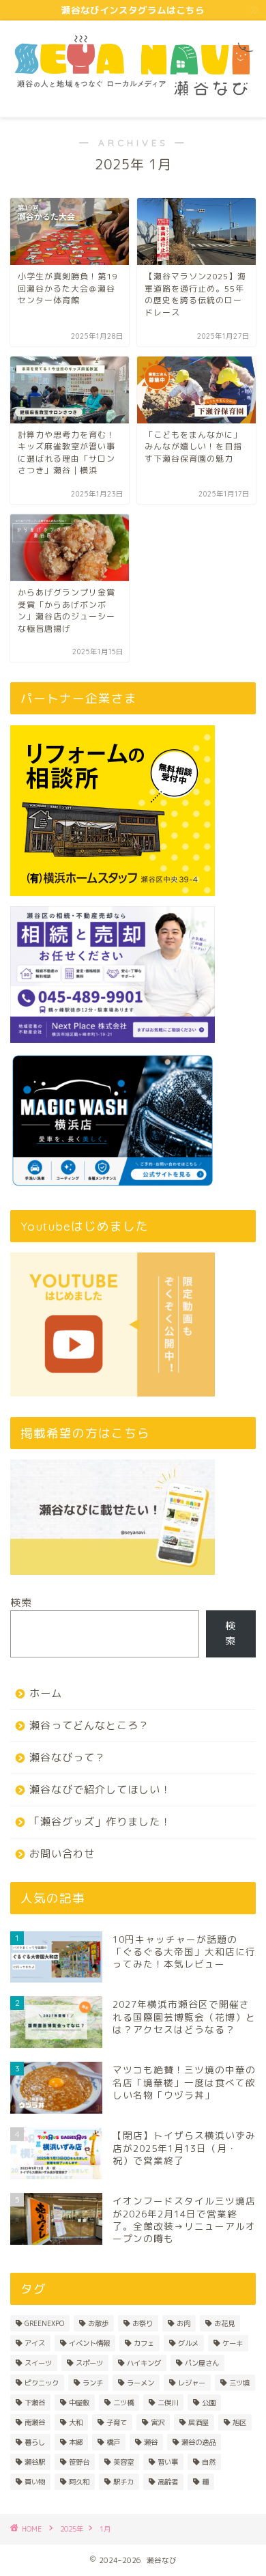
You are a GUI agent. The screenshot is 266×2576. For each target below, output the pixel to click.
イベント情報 (89, 2343)
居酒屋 (198, 2422)
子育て (117, 2422)
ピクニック (42, 2383)
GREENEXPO (44, 2323)
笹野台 (79, 2462)
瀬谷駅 (35, 2462)
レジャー (192, 2383)
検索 (21, 1602)
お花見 (224, 2323)
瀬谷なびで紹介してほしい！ (100, 1790)
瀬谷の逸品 (198, 2442)
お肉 (183, 2323)
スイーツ (38, 2363)
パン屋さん (202, 2363)
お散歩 (98, 2323)
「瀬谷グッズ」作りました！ (100, 1822)
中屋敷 (79, 2403)
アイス (35, 2343)
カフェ (144, 2343)
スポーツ (89, 2363)
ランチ (93, 2383)
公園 (209, 2403)
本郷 (76, 2442)
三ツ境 (239, 2383)
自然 (209, 2462)
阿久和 (79, 2482)
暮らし (35, 2442)
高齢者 (168, 2482)
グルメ (188, 2343)
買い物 (35, 2482)
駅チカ (123, 2482)
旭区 (239, 2422)
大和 (76, 2422)
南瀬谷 (35, 2422)
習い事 (168, 2462)
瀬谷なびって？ (68, 1758)
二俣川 (168, 2403)
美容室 (123, 2462)
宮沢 (158, 2422)
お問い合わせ (62, 1854)
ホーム (46, 1693)
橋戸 (113, 2442)
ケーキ (233, 2343)
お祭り (143, 2323)
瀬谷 (151, 2442)
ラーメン (141, 2383)
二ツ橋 (123, 2403)
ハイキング (144, 2363)
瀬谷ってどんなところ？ (89, 1725)
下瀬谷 (35, 2403)
